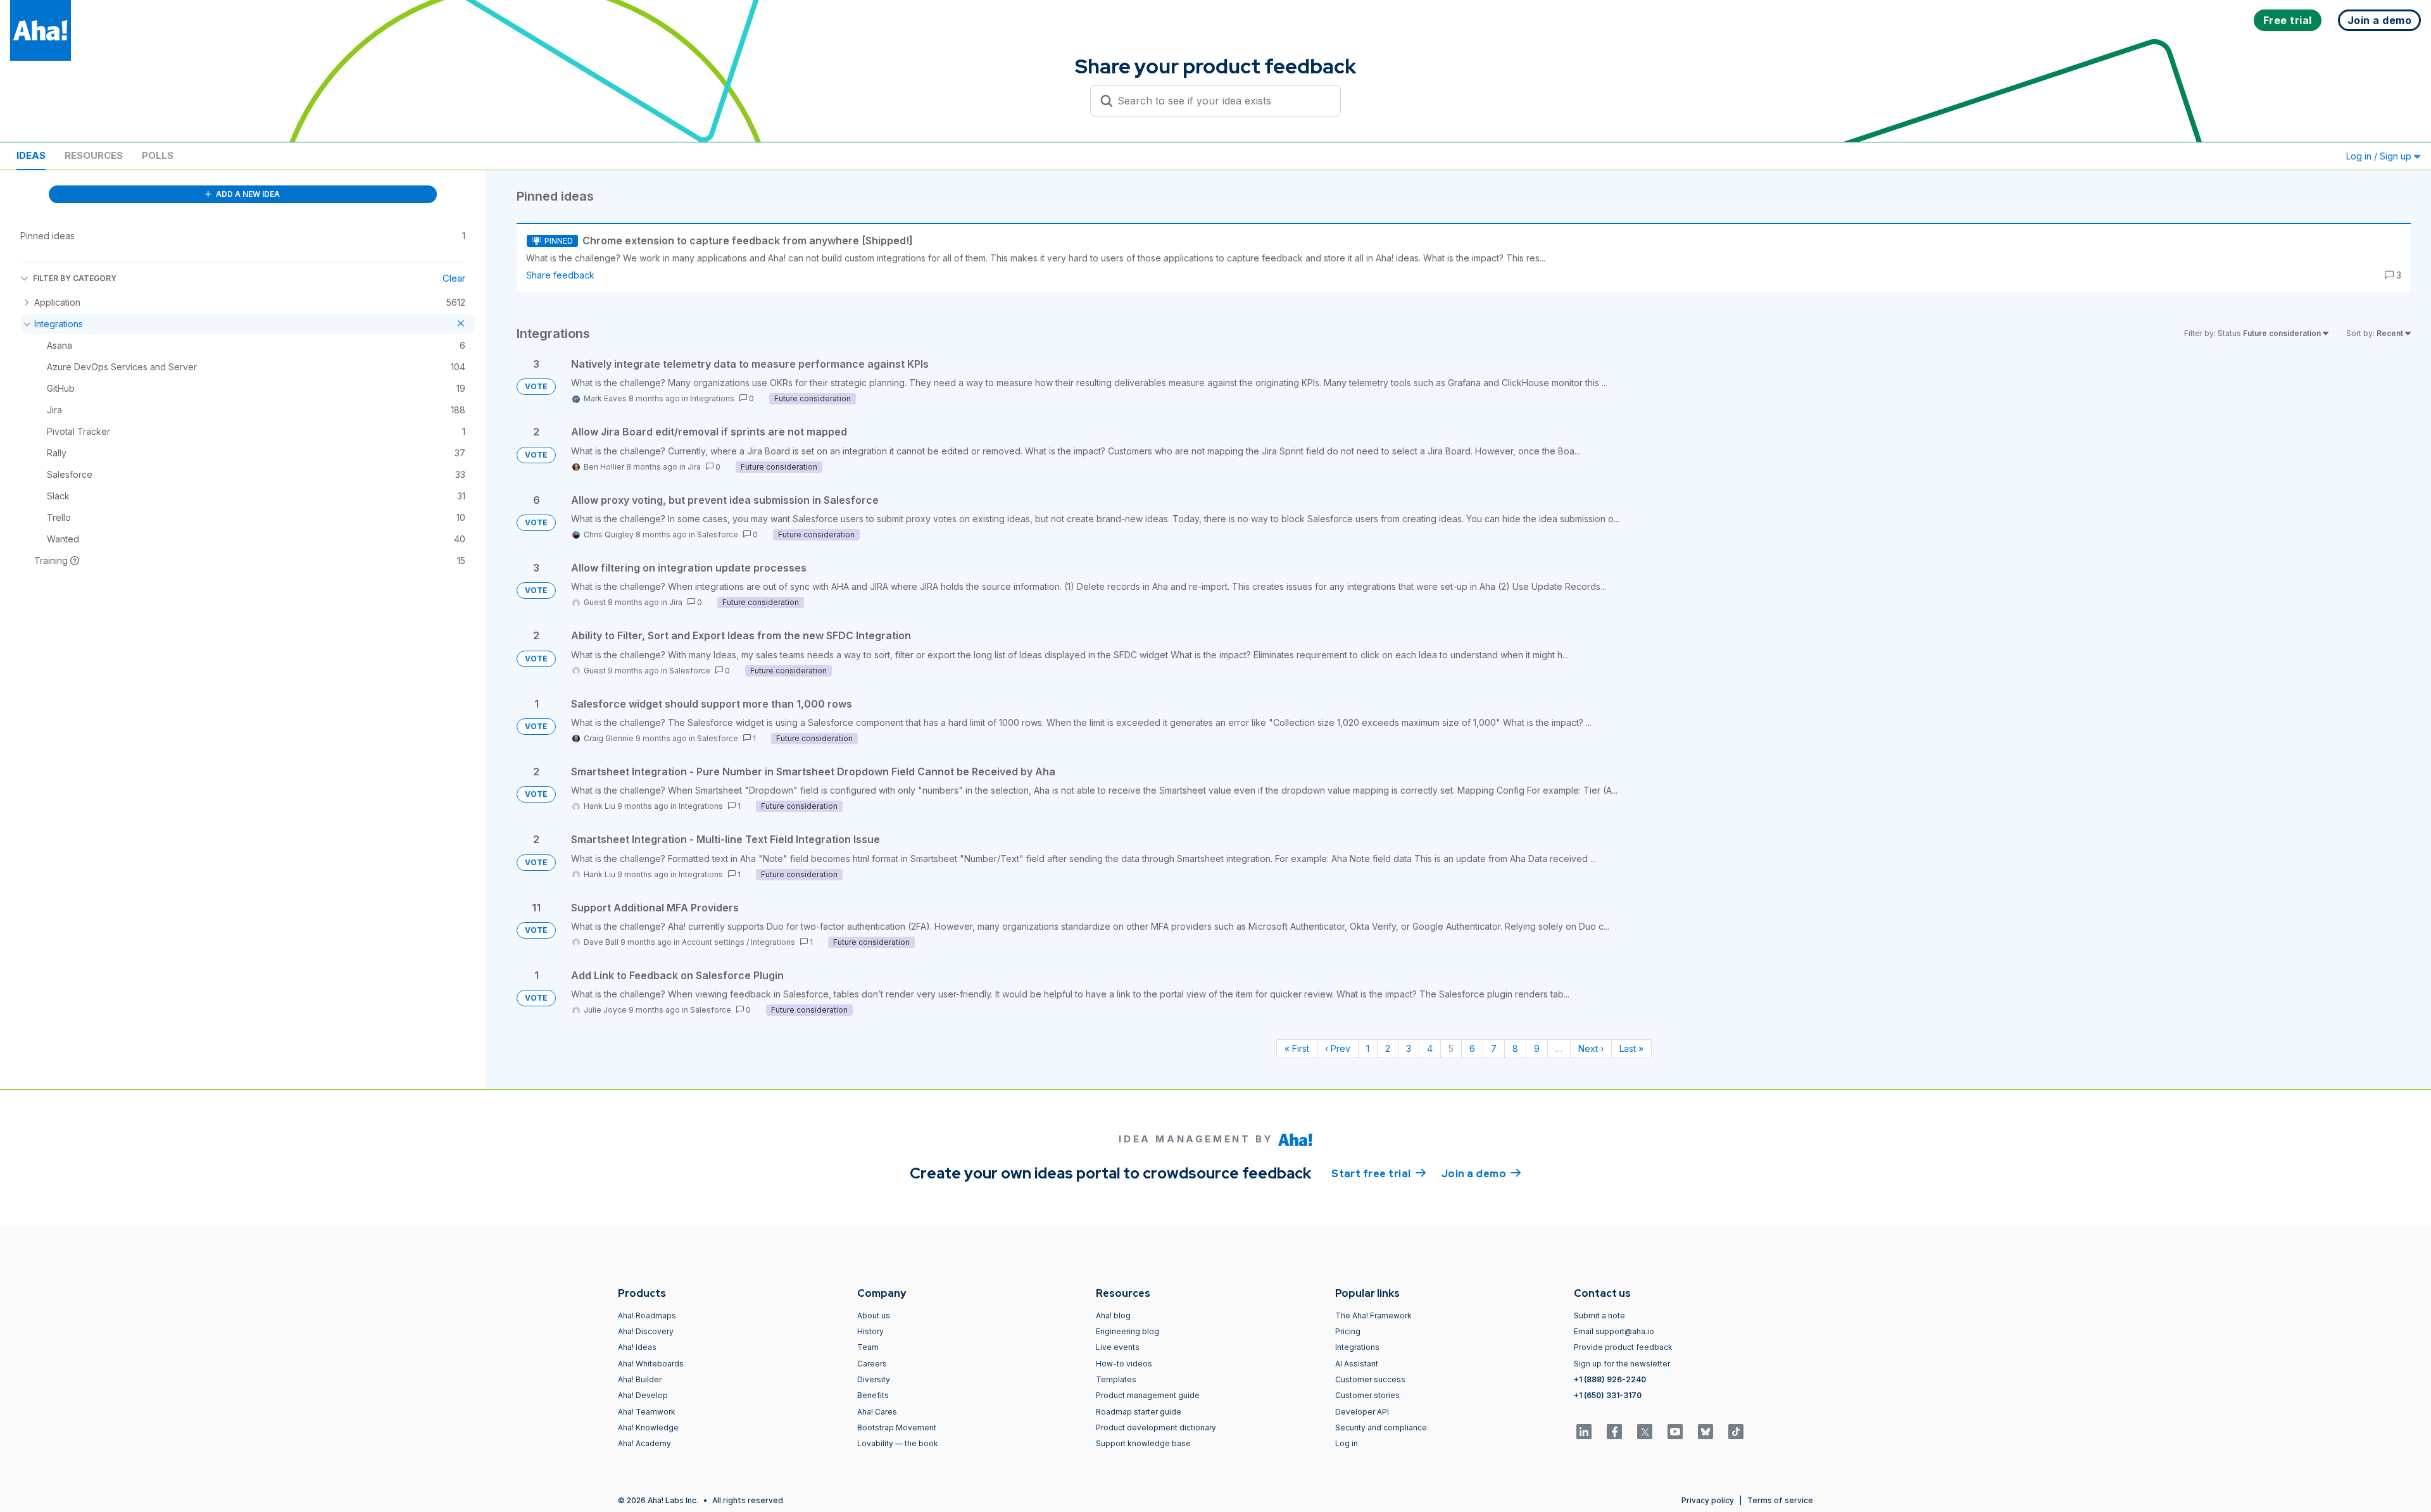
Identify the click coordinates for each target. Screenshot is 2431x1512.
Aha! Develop (643, 1395)
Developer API (1362, 1412)
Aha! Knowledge (648, 1428)
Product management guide (1148, 1395)
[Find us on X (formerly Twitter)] (1645, 1432)
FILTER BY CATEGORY (75, 278)
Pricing (1348, 1331)
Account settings (713, 942)
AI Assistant (1357, 1364)
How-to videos (1124, 1364)
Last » (1631, 1048)
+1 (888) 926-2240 (1610, 1379)
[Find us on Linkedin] (1584, 1432)
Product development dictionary (1156, 1428)
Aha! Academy (644, 1443)
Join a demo (1481, 1174)
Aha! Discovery (646, 1331)
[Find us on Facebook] (1614, 1432)
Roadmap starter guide (1139, 1412)
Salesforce (718, 534)
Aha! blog (1113, 1315)
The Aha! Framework (1373, 1315)
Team (868, 1347)
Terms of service (1780, 1500)
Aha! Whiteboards (651, 1364)
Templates (1116, 1379)
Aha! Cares (877, 1412)
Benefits (873, 1395)
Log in (1347, 1443)
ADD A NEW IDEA (247, 194)
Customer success (1370, 1379)
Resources (94, 155)
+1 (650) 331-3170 (1608, 1395)
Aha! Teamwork (647, 1412)
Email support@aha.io (1614, 1331)
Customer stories (1367, 1395)
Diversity (874, 1379)
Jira (694, 467)
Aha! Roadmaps (647, 1315)
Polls (158, 155)
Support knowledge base (1143, 1443)
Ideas (31, 155)
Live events (1118, 1347)
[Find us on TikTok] (1736, 1432)
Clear (454, 278)
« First (1297, 1048)
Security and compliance (1381, 1428)
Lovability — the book (898, 1443)
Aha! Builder (640, 1379)
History (870, 1331)
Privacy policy (1708, 1500)
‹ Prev (1338, 1048)
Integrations (712, 398)
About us (874, 1315)
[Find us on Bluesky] (1705, 1432)
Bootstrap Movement (897, 1428)
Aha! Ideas (637, 1347)
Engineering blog (1128, 1331)
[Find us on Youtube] (1675, 1432)
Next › (1591, 1048)
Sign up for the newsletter (1622, 1364)
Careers (872, 1364)
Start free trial (1379, 1174)
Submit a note (1599, 1315)
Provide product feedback (1623, 1347)
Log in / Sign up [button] (2380, 156)
